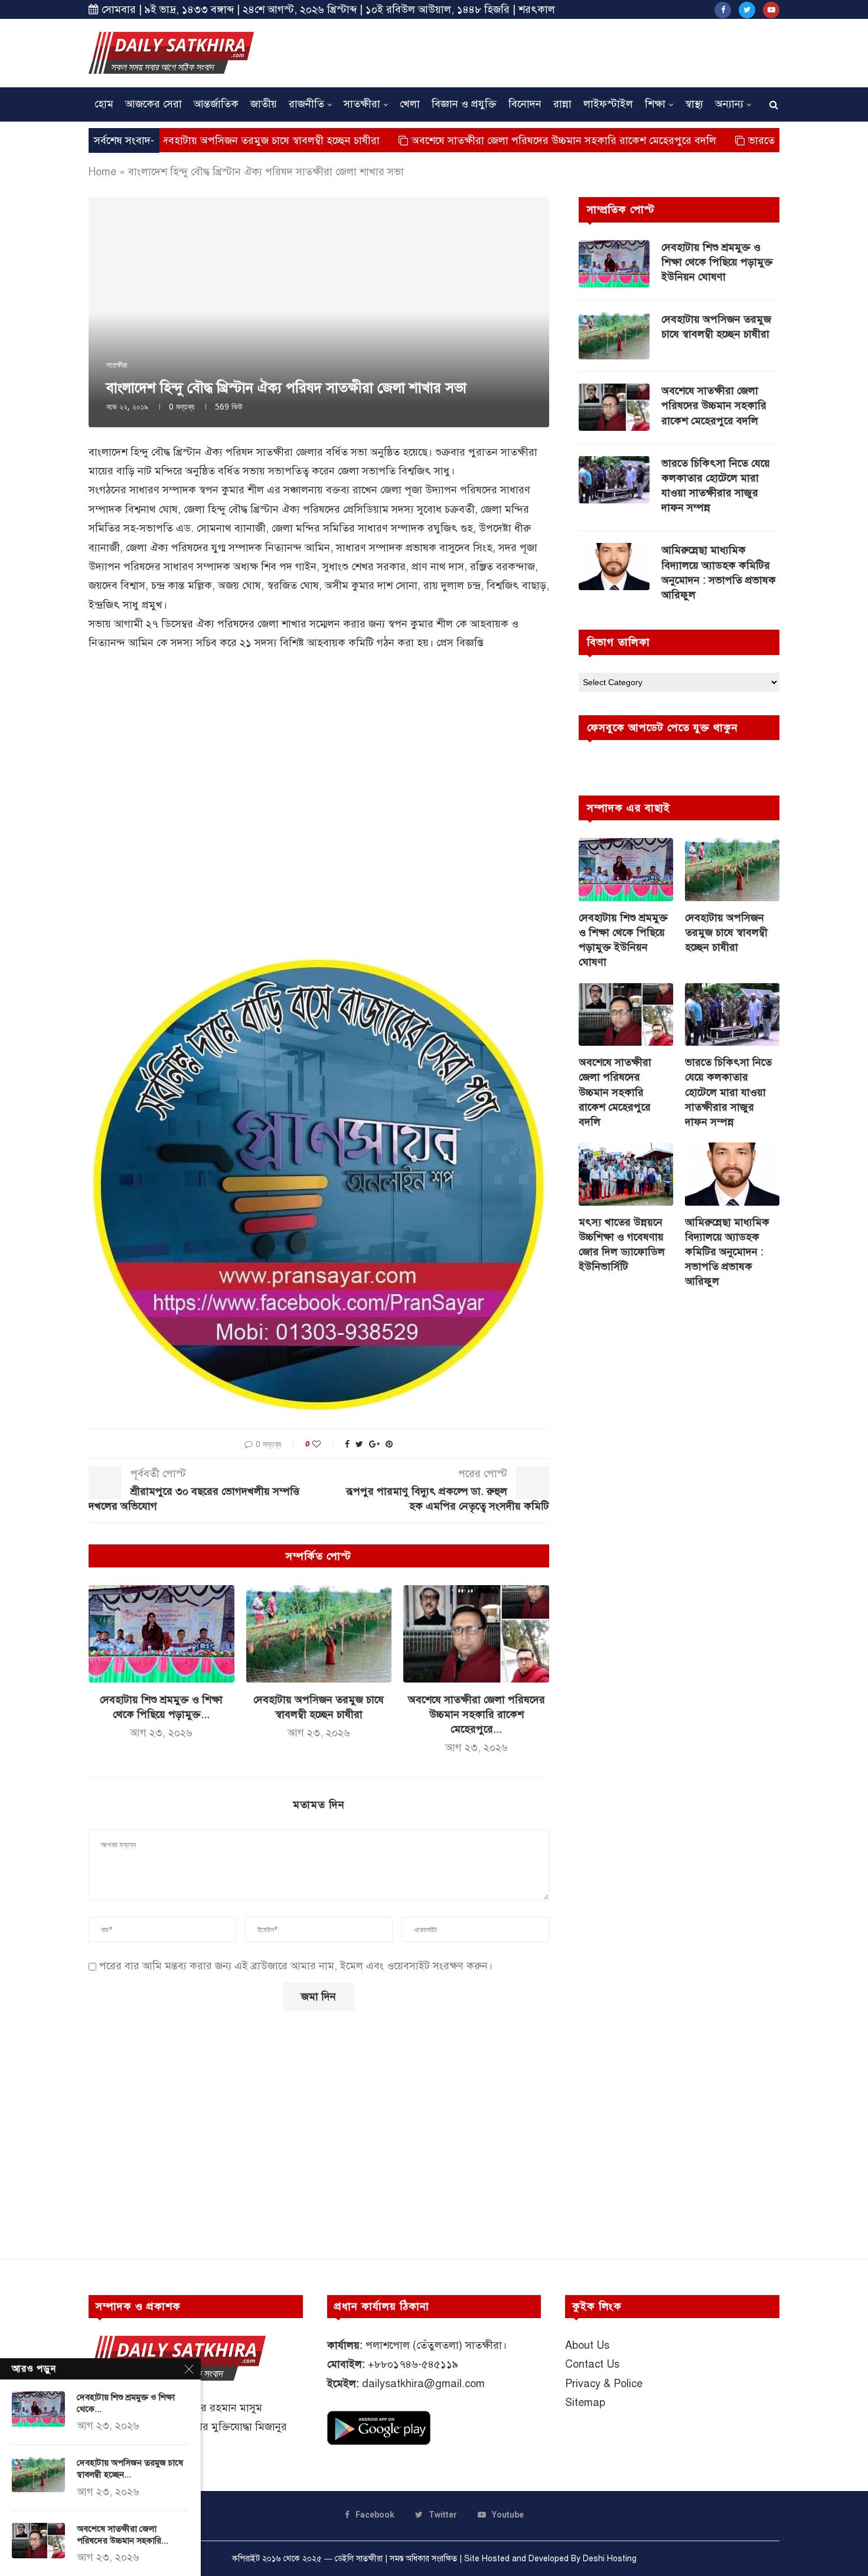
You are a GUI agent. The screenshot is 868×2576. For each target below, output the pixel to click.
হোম (104, 104)
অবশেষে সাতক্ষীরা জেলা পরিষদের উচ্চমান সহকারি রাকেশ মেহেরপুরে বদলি (480, 140)
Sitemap (585, 2402)
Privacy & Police (604, 2384)
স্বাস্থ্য (694, 104)
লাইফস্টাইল (608, 104)
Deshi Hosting (610, 2559)
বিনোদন (525, 104)
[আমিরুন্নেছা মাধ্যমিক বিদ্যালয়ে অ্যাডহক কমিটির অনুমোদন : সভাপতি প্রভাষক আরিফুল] (614, 567)
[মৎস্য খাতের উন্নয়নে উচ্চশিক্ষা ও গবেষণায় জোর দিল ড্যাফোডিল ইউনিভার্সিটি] (626, 1174)
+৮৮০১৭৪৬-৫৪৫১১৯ (413, 2364)
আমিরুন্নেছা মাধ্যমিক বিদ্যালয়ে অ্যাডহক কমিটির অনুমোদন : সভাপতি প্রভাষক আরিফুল (719, 572)
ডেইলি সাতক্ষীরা (359, 2559)
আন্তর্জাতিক (216, 104)
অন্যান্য (729, 104)
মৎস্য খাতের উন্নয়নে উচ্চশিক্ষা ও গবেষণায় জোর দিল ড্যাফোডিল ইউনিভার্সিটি (622, 1245)
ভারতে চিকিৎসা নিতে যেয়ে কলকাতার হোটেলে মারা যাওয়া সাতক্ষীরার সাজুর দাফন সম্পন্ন (716, 486)
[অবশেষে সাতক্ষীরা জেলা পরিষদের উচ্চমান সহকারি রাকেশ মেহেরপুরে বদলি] (476, 1634)
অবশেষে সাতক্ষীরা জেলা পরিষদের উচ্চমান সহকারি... (123, 2535)
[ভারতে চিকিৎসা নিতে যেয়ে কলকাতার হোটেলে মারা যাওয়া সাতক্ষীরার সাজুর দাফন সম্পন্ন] (614, 480)
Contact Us (592, 2364)
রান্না (562, 104)
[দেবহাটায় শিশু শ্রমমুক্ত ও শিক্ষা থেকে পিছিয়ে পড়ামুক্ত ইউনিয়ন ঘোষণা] (161, 1634)
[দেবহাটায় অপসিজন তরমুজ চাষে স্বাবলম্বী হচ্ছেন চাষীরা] (319, 1634)
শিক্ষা (655, 104)
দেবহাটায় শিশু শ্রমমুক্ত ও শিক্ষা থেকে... (126, 2403)
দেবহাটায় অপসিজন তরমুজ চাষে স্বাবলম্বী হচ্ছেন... (130, 2469)
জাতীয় (264, 104)
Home (102, 172)
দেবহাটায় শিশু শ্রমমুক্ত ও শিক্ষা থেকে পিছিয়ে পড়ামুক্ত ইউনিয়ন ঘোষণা (717, 262)
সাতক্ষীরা (362, 104)
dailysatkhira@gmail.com (423, 2384)
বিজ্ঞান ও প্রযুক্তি (464, 104)
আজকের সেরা (154, 104)
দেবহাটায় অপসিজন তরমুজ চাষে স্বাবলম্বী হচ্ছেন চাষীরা (185, 140)
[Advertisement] (564, 51)
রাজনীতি (306, 104)
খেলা (410, 104)
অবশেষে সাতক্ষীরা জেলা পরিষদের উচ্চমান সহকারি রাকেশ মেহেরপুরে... (477, 1714)
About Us (587, 2345)
